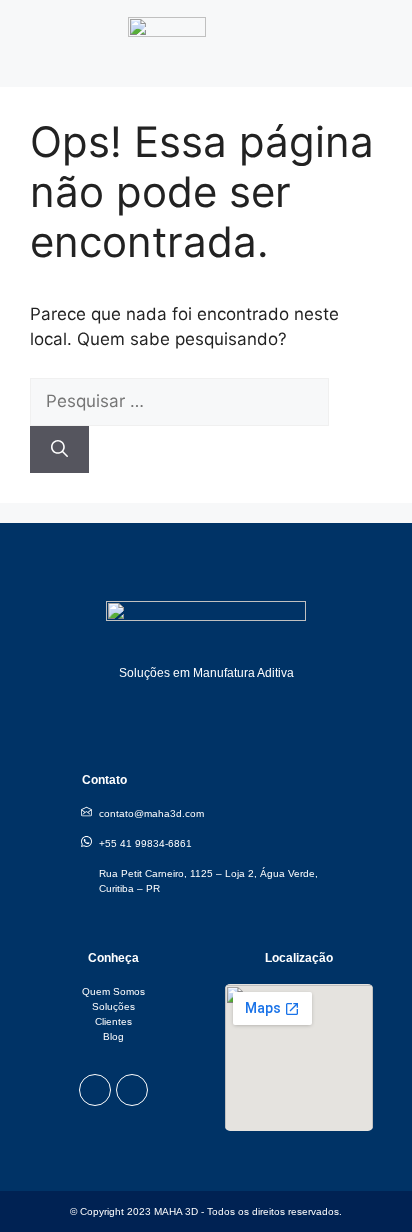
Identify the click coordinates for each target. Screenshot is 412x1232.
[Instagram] (95, 1090)
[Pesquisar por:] (179, 401)
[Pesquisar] (59, 450)
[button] (383, 33)
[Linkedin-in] (132, 1090)
